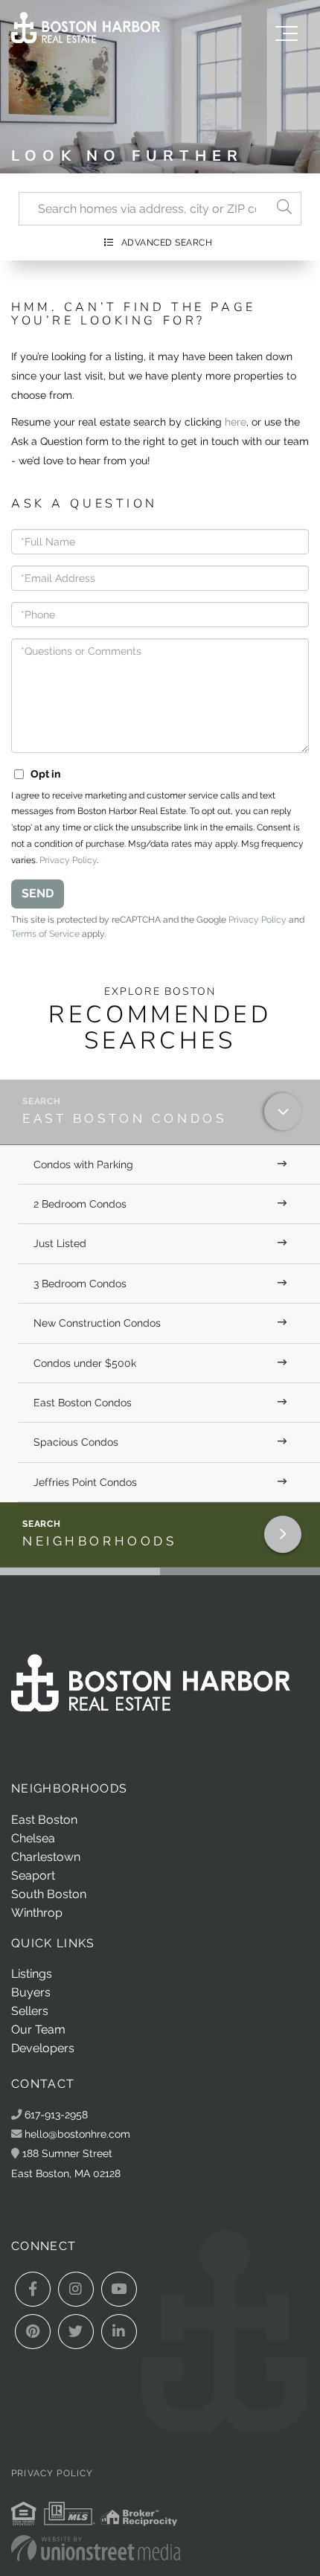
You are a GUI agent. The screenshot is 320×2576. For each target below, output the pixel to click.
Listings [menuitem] (32, 1974)
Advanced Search (167, 243)
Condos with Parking (83, 1164)
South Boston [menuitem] (49, 1894)
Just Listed (60, 1243)
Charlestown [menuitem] (46, 1857)
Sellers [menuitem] (30, 2011)
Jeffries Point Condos (85, 1482)
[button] (284, 209)
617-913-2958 (55, 2114)
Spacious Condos (76, 1442)
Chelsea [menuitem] (33, 1838)
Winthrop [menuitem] (37, 1913)
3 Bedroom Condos (80, 1284)
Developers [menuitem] (43, 2048)
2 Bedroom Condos (80, 1204)
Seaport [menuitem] (33, 1875)
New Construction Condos (97, 1323)
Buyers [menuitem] (31, 1992)
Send (38, 893)
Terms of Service (45, 934)
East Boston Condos (124, 1118)
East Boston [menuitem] (44, 1820)
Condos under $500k (85, 1363)
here (236, 422)
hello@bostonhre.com (77, 2134)
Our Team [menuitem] (38, 2029)
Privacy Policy (68, 860)
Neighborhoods (99, 1541)
